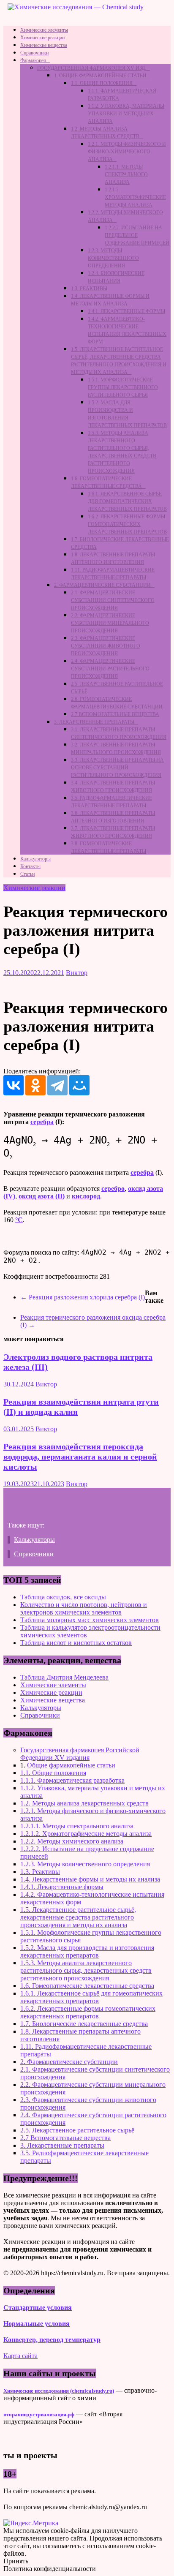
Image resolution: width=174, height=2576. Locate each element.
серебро (113, 1189)
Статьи (27, 874)
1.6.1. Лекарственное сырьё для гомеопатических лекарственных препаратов (127, 501)
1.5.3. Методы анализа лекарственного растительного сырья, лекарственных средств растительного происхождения (86, 1970)
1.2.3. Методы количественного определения (113, 258)
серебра (42, 1122)
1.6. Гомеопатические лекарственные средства (87, 1986)
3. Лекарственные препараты (94, 722)
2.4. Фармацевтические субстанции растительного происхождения (110, 669)
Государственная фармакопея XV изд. (92, 68)
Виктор (77, 973)
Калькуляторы (35, 859)
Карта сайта (20, 2356)
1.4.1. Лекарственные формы (126, 311)
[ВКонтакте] (14, 1085)
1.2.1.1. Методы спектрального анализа (126, 174)
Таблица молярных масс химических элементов (90, 1620)
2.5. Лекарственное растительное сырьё (77, 2130)
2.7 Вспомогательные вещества (115, 714)
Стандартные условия (38, 2308)
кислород (86, 1196)
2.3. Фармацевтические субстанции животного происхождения (106, 646)
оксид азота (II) (42, 1196)
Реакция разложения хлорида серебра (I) (83, 1297)
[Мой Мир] (79, 1085)
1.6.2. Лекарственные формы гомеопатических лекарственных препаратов (127, 524)
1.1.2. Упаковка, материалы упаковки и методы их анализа (126, 114)
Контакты (30, 866)
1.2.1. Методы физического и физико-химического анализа (127, 152)
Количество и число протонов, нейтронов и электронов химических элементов (84, 1608)
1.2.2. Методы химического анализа (72, 1841)
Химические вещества (44, 45)
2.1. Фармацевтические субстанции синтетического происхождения (113, 600)
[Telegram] (57, 1085)
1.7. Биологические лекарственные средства (84, 2024)
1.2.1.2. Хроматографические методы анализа (135, 197)
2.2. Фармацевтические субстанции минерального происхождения (110, 623)
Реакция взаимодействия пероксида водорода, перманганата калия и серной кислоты (80, 1457)
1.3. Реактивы (89, 289)
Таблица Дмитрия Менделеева (64, 1677)
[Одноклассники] (35, 1085)
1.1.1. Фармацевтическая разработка (72, 1780)
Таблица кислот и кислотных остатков (76, 1643)
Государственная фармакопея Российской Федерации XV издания (80, 1754)
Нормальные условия (37, 2324)
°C (19, 1220)
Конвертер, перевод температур (52, 2340)
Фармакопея (33, 60)
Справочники (34, 53)
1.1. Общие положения (102, 83)
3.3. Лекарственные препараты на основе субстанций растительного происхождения (117, 768)
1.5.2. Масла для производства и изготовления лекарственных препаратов (87, 1951)
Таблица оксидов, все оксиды (63, 1597)
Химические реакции (42, 38)
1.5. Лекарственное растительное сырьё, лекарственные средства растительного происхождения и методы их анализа (78, 1917)
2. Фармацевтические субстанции (102, 585)
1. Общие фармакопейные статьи (100, 76)
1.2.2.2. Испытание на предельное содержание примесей (137, 235)
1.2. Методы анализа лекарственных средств (84, 1803)
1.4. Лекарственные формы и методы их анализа (90, 1879)
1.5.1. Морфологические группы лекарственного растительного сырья (123, 387)
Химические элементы (44, 30)
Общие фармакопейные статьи (71, 1765)
